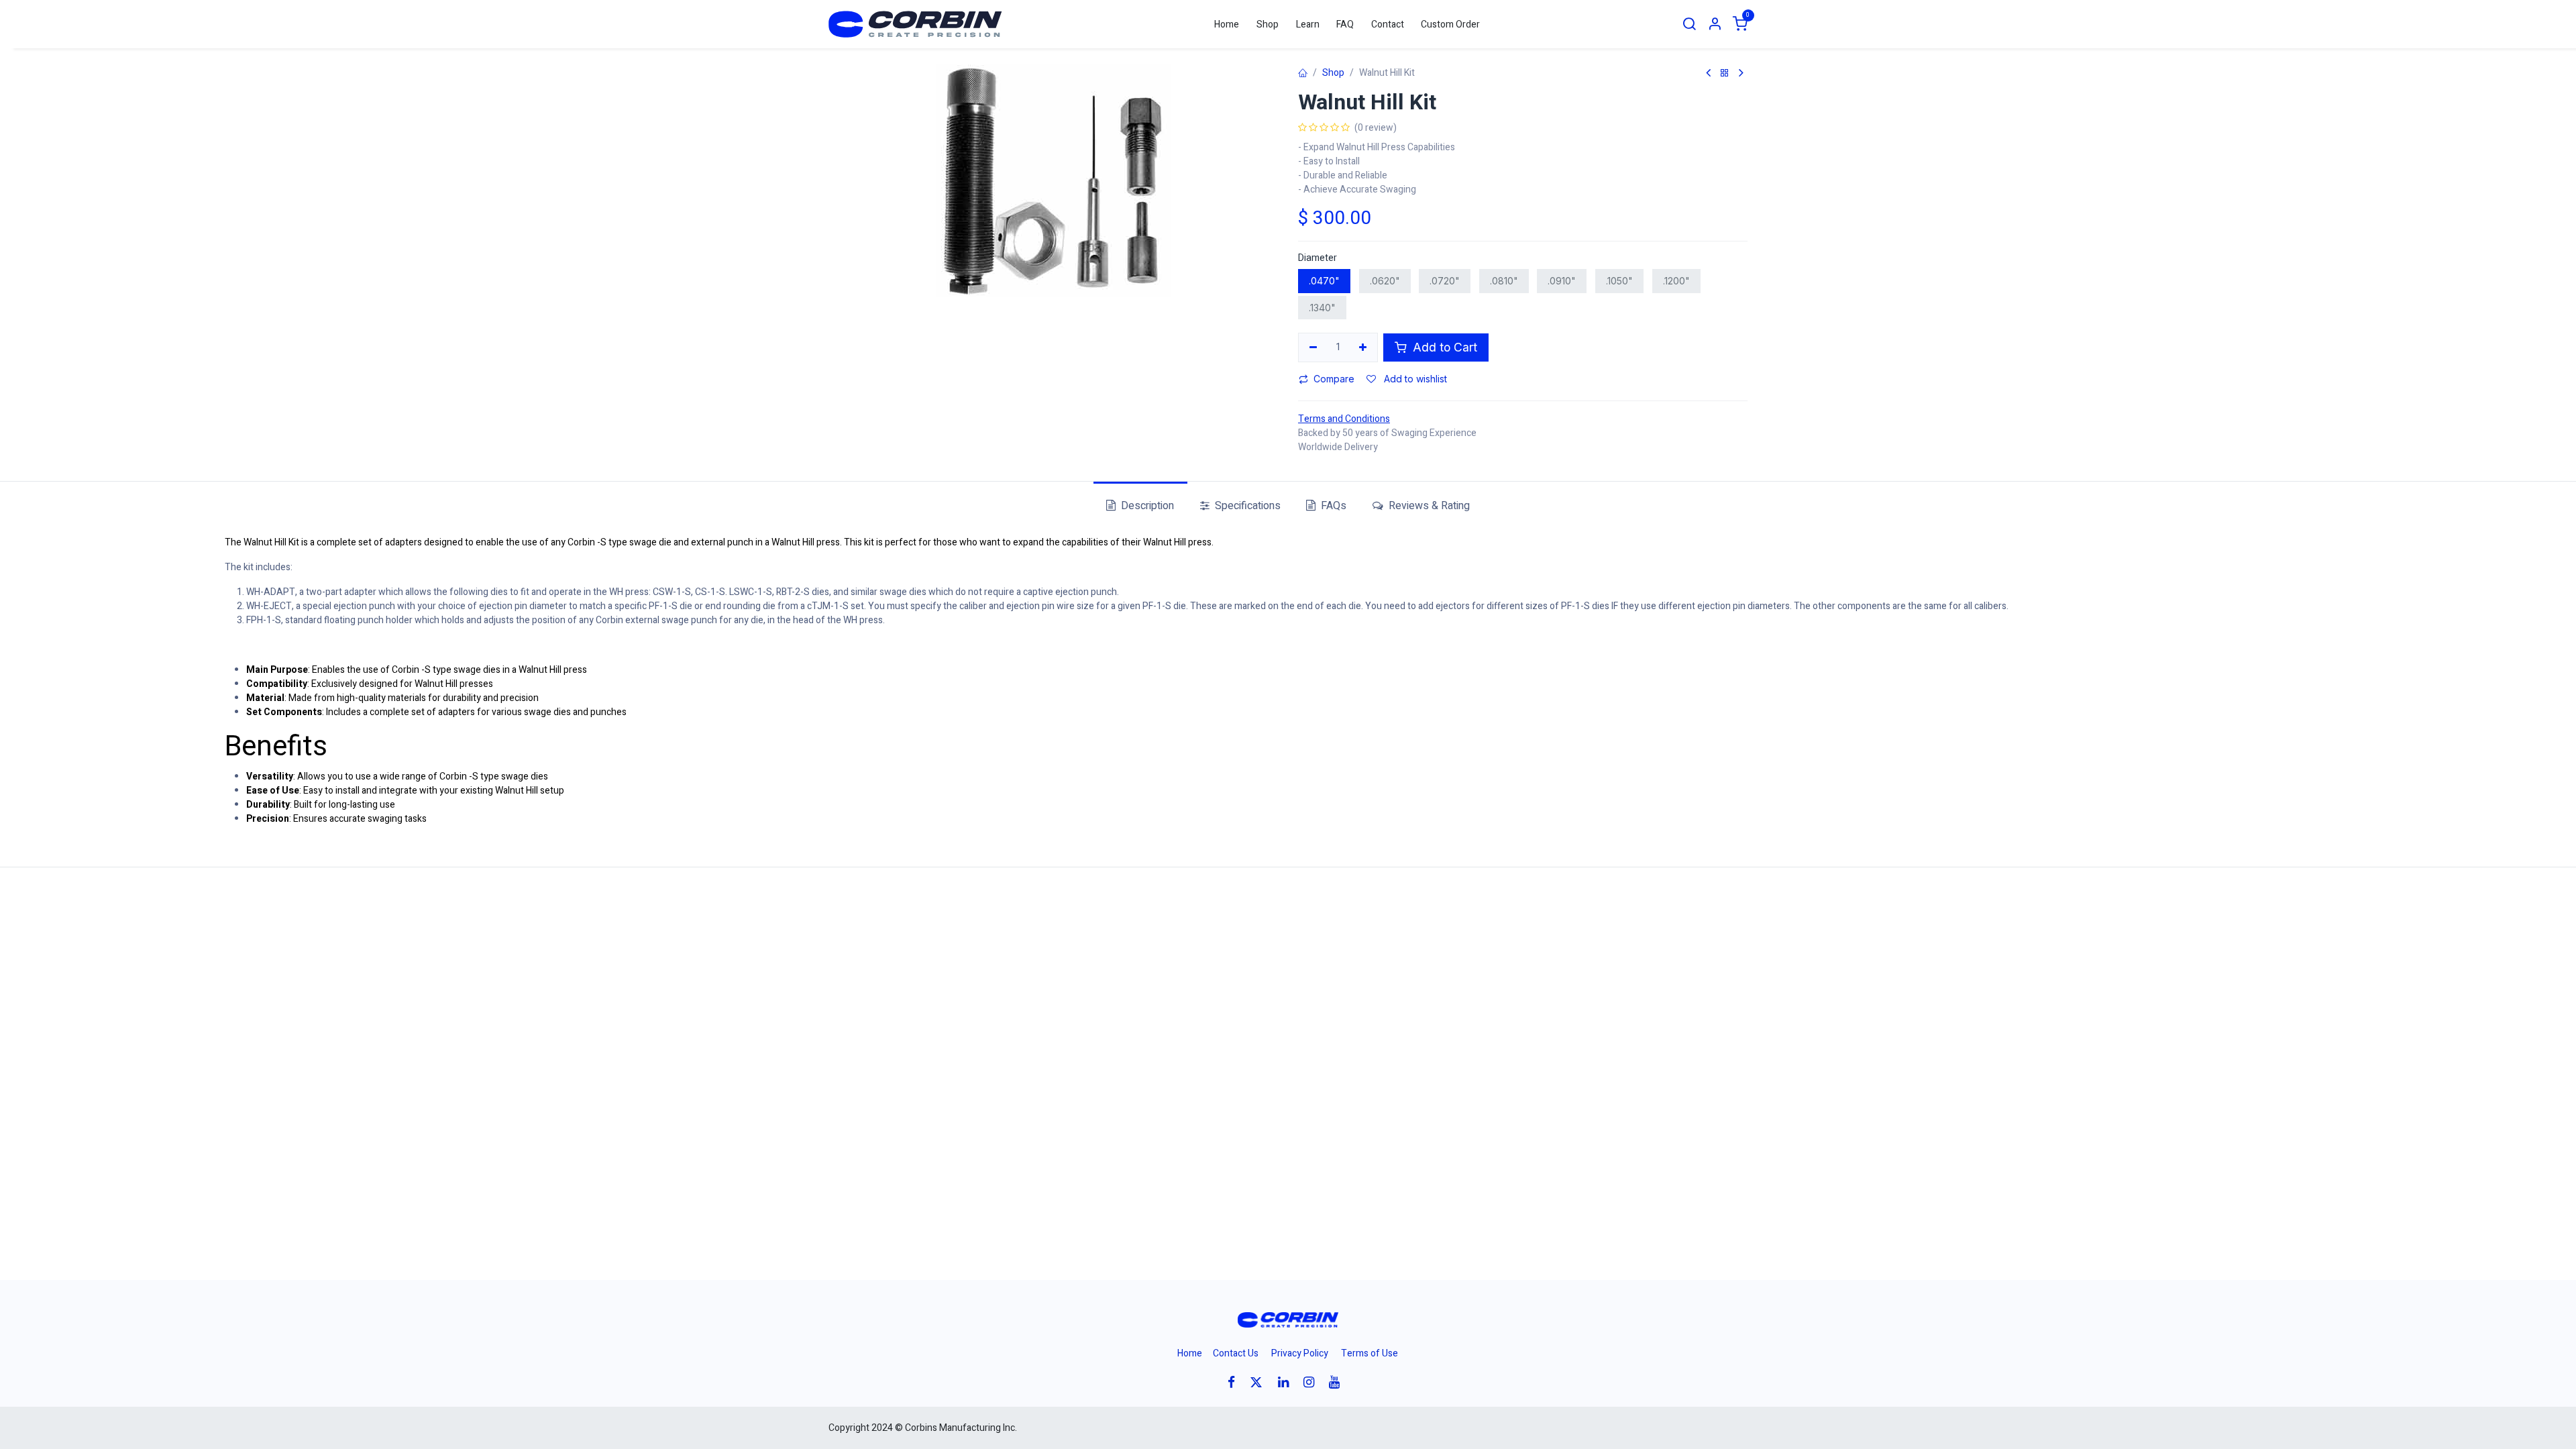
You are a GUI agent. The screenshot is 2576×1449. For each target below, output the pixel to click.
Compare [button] (1334, 379)
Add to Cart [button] (1443, 347)
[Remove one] (1313, 347)
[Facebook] (1236, 1382)
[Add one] (1363, 347)
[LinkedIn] (1288, 1382)
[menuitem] (1227, 24)
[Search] (1689, 24)
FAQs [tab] (1332, 506)
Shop (1333, 73)
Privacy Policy (1300, 1353)
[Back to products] (1725, 73)
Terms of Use (1370, 1353)
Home (1190, 1353)
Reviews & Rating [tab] (1428, 506)
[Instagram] (1313, 1382)
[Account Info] (1715, 24)
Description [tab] (1146, 506)
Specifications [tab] (1246, 506)
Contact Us (1236, 1353)
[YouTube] (1339, 1382)
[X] (1260, 1382)
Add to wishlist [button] (1414, 379)
